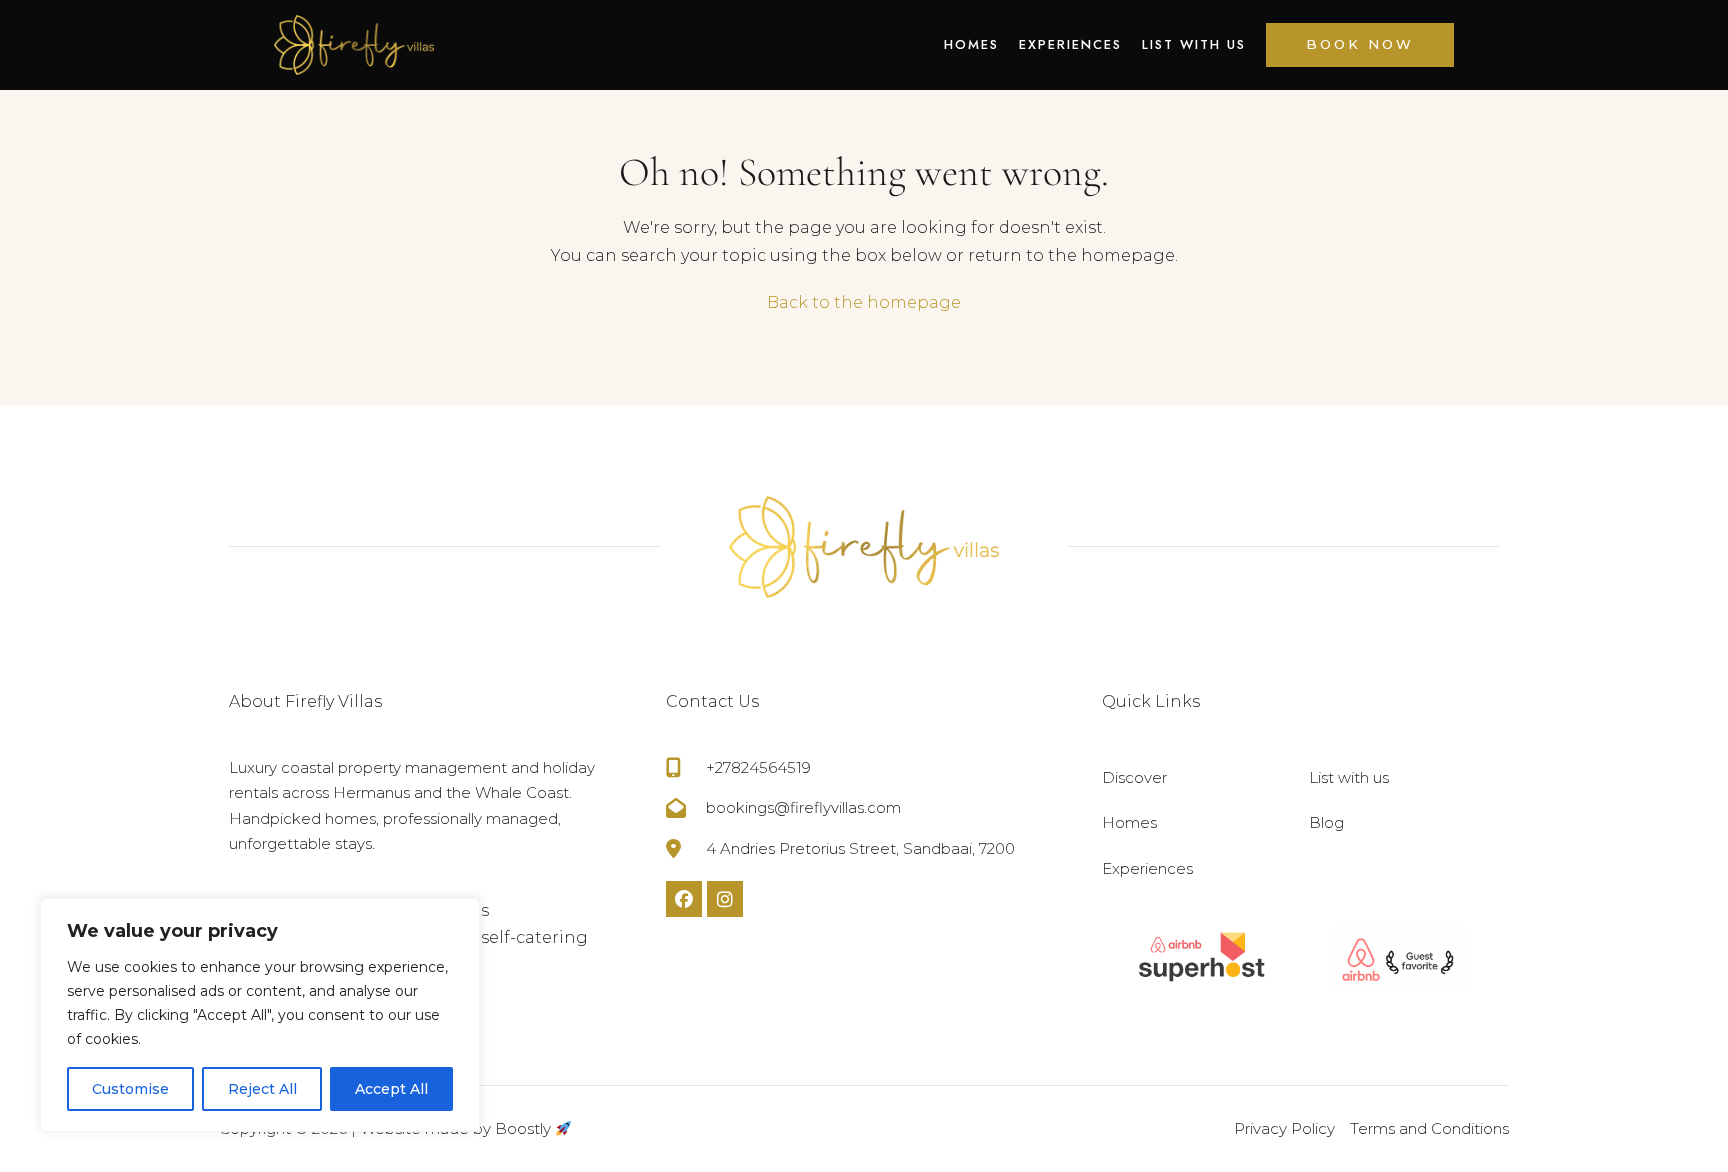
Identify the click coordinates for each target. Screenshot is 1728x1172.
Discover (1134, 777)
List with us (1194, 44)
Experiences (1070, 44)
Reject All (262, 1089)
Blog (1326, 822)
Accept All (391, 1089)
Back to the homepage (864, 302)
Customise (130, 1089)
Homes (971, 44)
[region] (260, 1015)
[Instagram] (725, 899)
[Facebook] (684, 899)
